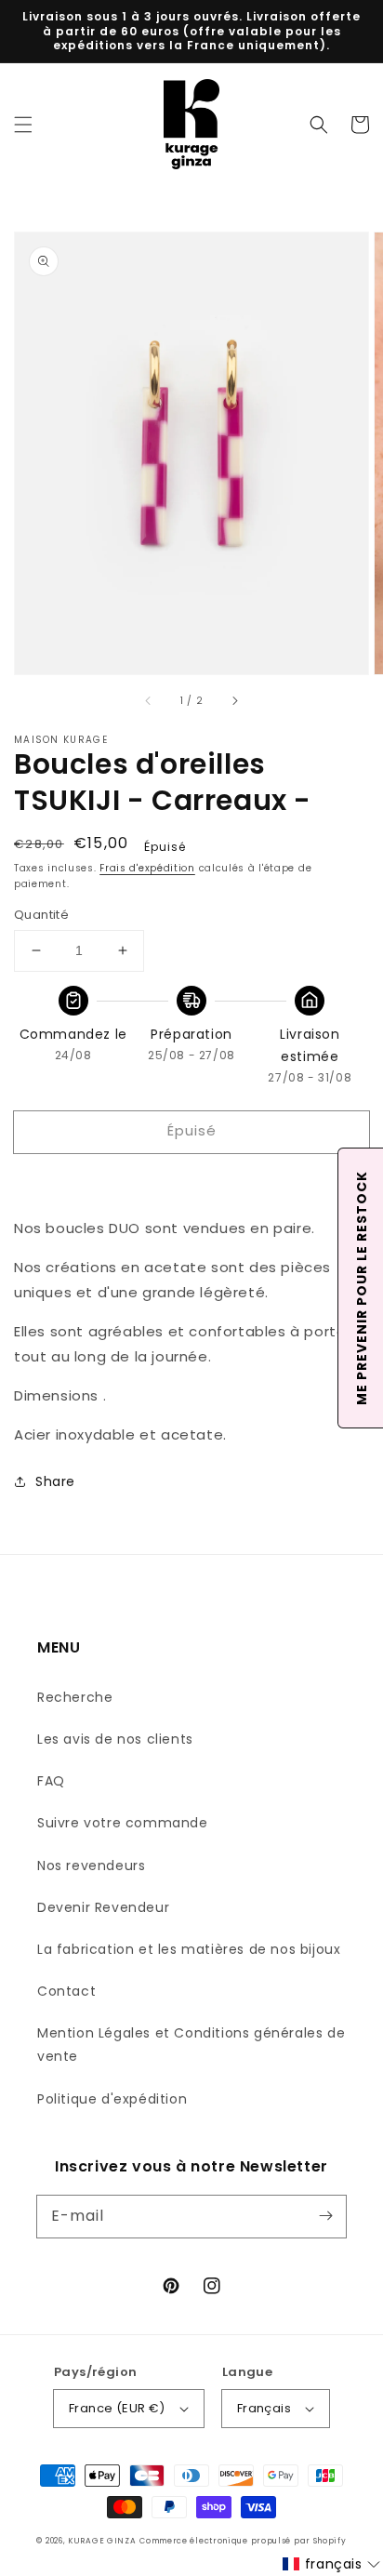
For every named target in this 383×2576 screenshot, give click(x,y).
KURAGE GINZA (102, 2541)
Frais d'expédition (147, 868)
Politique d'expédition (112, 2099)
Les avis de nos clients (115, 1739)
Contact (66, 1991)
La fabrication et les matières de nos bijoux (189, 1949)
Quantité (41, 915)
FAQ (51, 1781)
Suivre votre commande (123, 1823)
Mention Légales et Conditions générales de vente (191, 2045)
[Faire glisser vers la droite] (234, 700)
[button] (23, 125)
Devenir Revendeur (103, 1907)
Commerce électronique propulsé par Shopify (243, 2541)
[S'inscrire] (325, 2216)
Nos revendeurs (91, 1866)
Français (264, 2408)
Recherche (75, 1697)
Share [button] (55, 1481)
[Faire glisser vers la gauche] (149, 700)
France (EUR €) (117, 2408)
